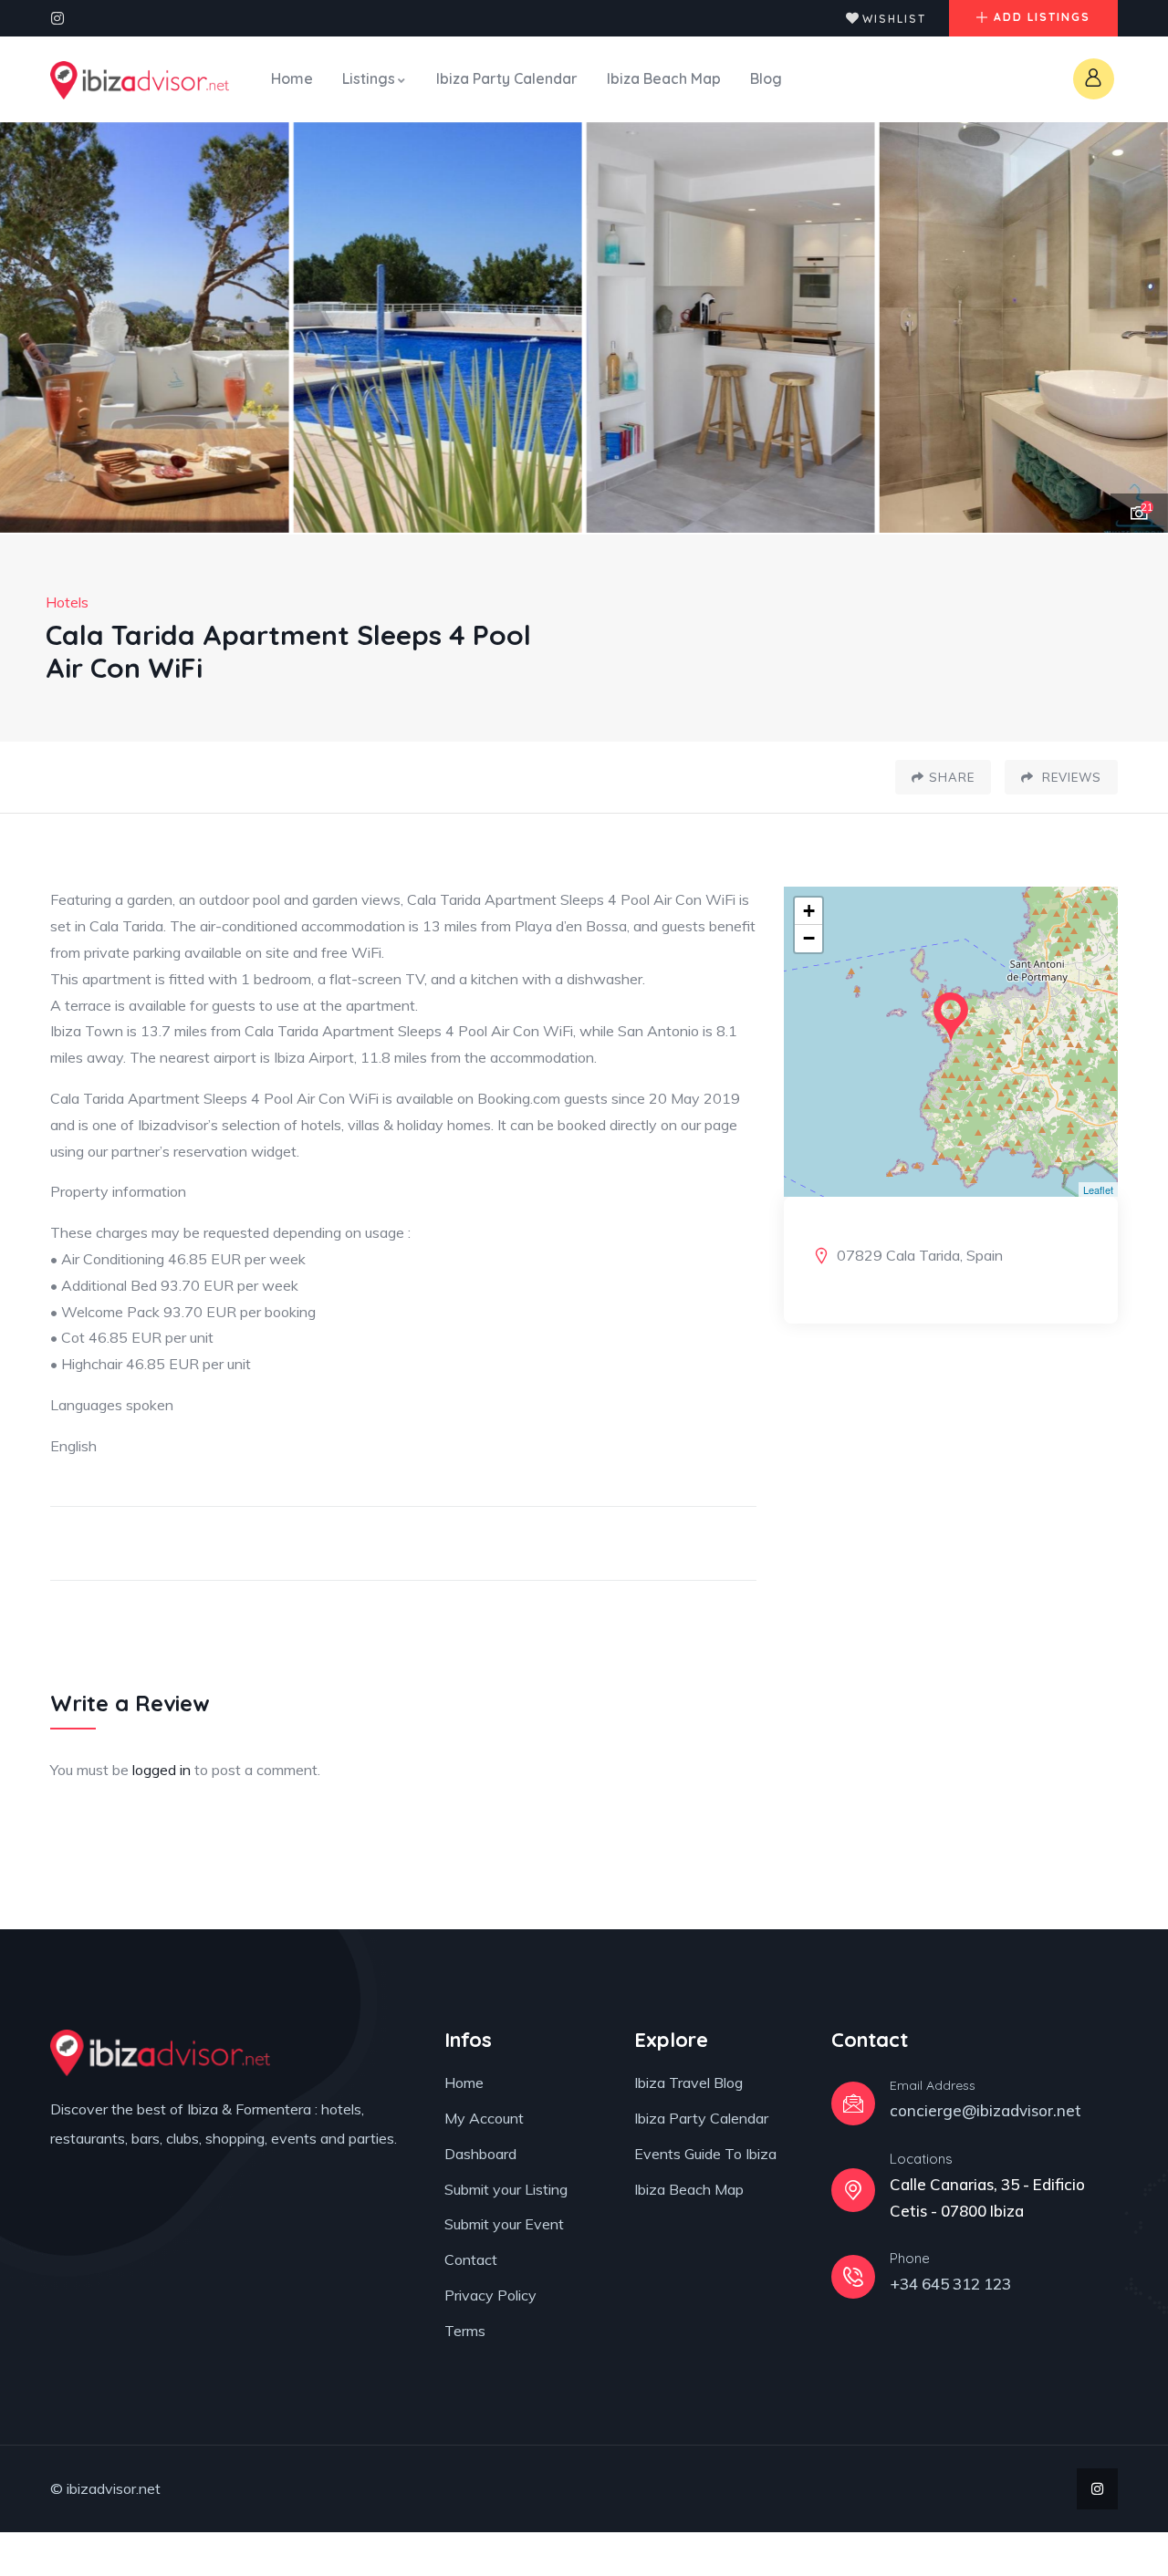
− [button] (809, 938)
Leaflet (1098, 1189)
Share (952, 777)
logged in (162, 1770)
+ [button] (809, 911)
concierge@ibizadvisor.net (985, 2110)
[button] (1136, 328)
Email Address (933, 2085)
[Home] (140, 80)
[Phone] (853, 2277)
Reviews (1070, 777)
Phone (910, 2258)
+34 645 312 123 (950, 2284)
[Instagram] (57, 18)
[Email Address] (853, 2103)
